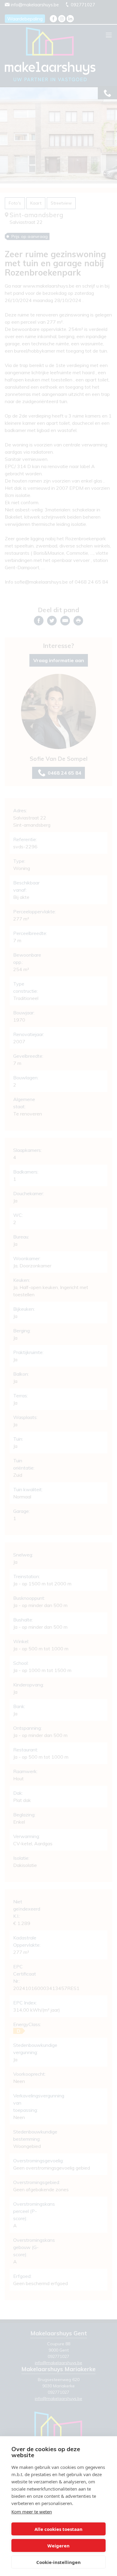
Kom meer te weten (32, 2512)
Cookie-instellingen (58, 2562)
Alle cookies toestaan (58, 2529)
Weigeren (58, 2546)
